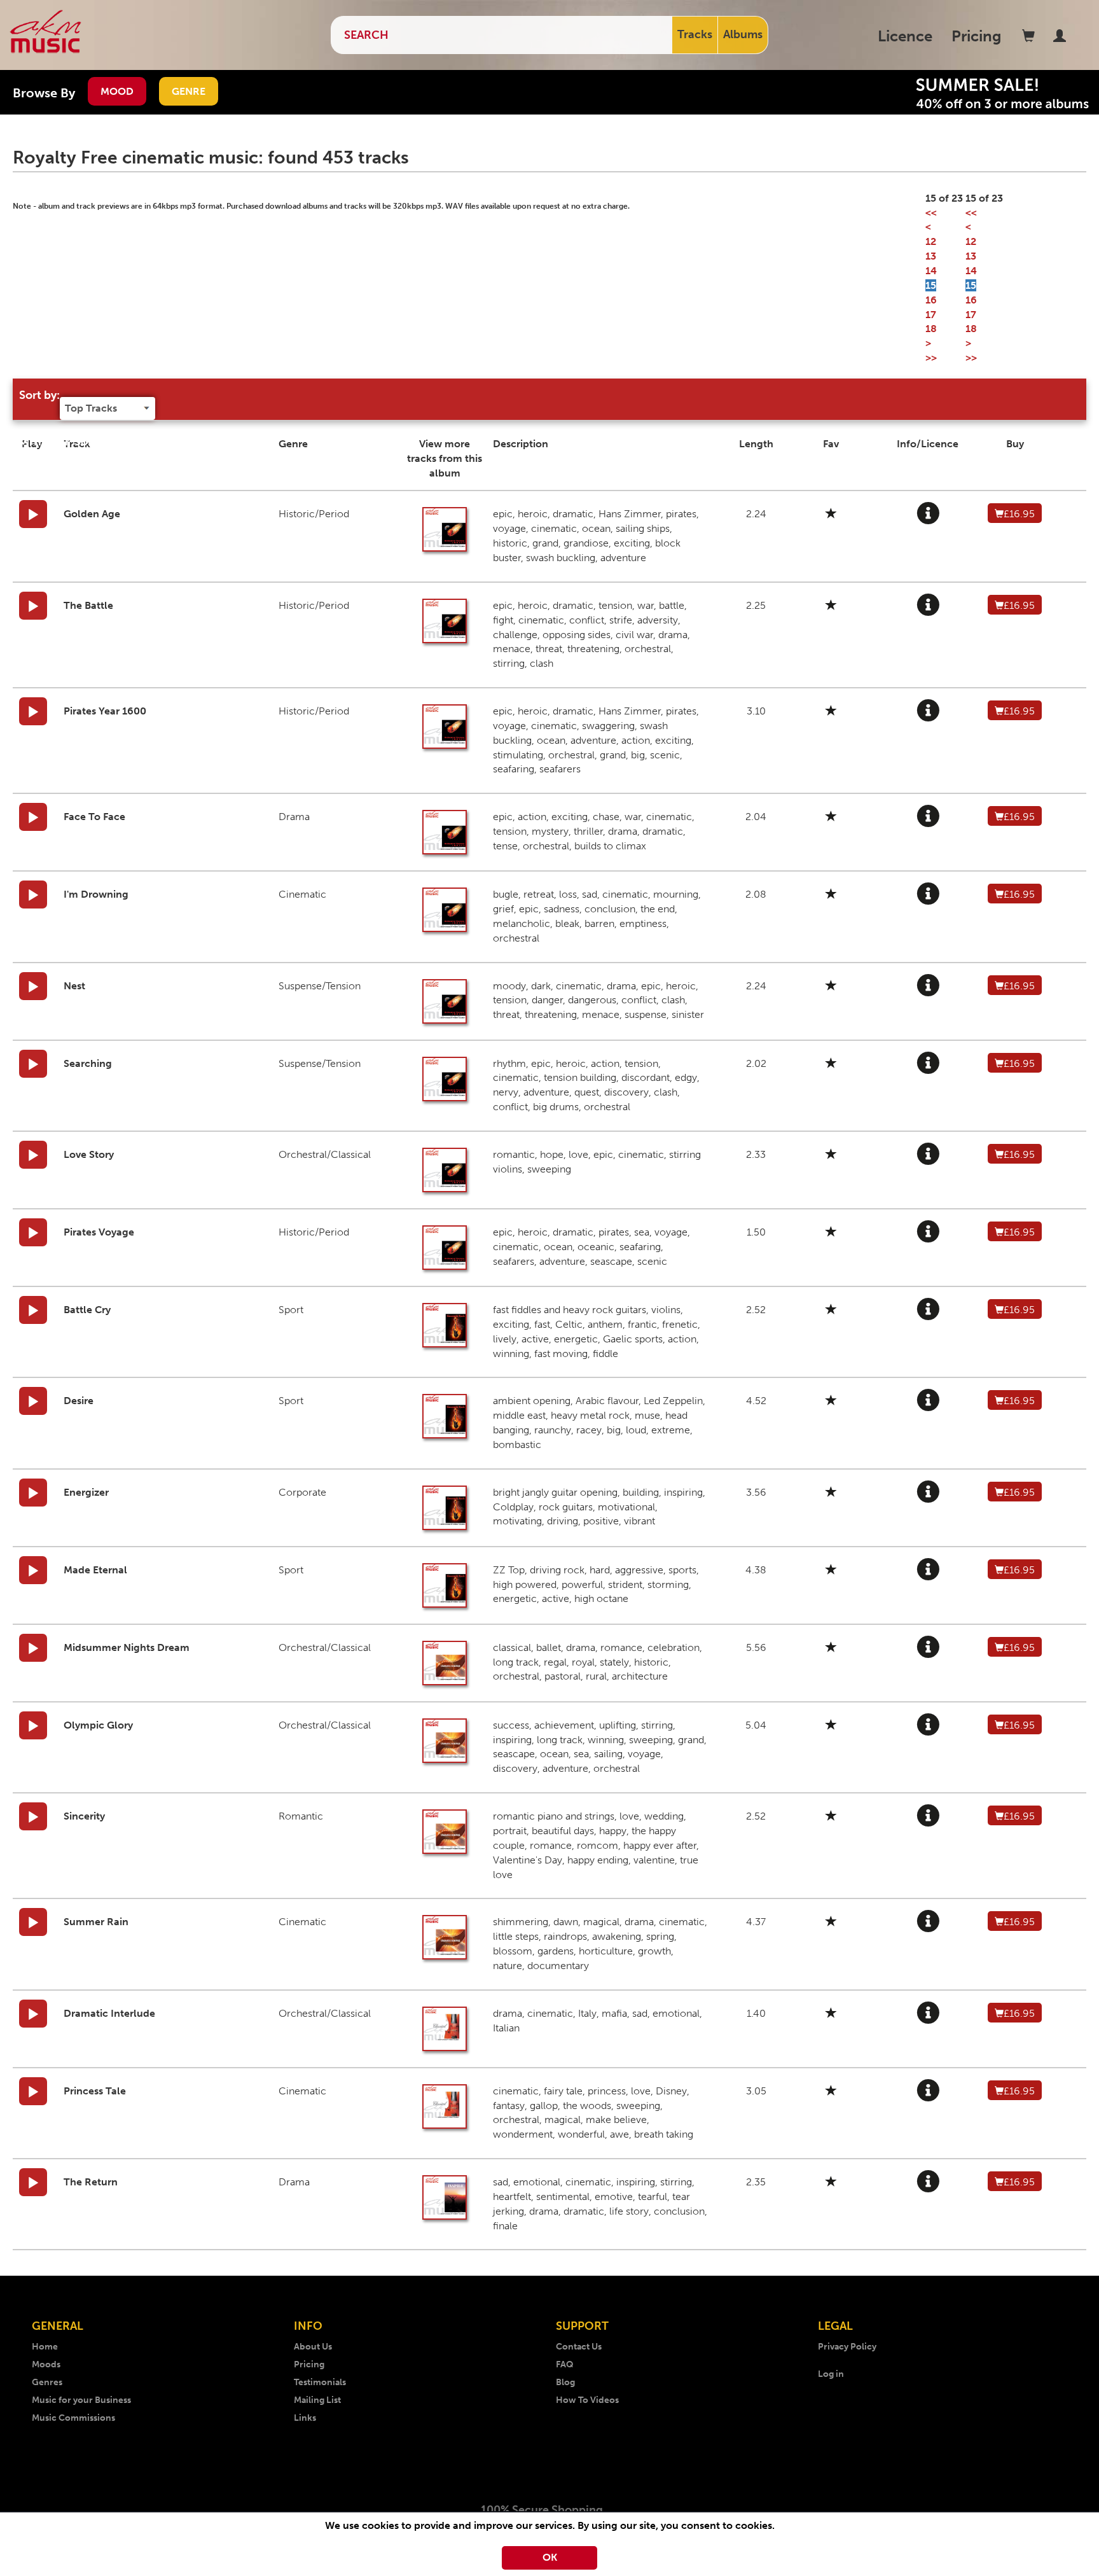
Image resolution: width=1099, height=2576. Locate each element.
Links (305, 2418)
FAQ (565, 2364)
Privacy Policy (847, 2347)
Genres (47, 2382)
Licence (905, 36)
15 (931, 285)
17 (931, 315)
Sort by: (39, 395)
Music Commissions (73, 2418)
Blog (565, 2382)
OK (550, 2557)
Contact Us (579, 2347)
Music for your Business (81, 2400)
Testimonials (320, 2382)
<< (931, 213)
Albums (743, 34)
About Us (313, 2347)
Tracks (695, 34)
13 (931, 256)
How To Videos (587, 2400)
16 (931, 300)
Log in (831, 2374)
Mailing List (317, 2400)
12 (931, 241)
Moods (46, 2364)
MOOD (117, 91)
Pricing (977, 36)
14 (931, 271)
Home (45, 2347)
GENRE (189, 91)
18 (931, 329)
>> (931, 358)
